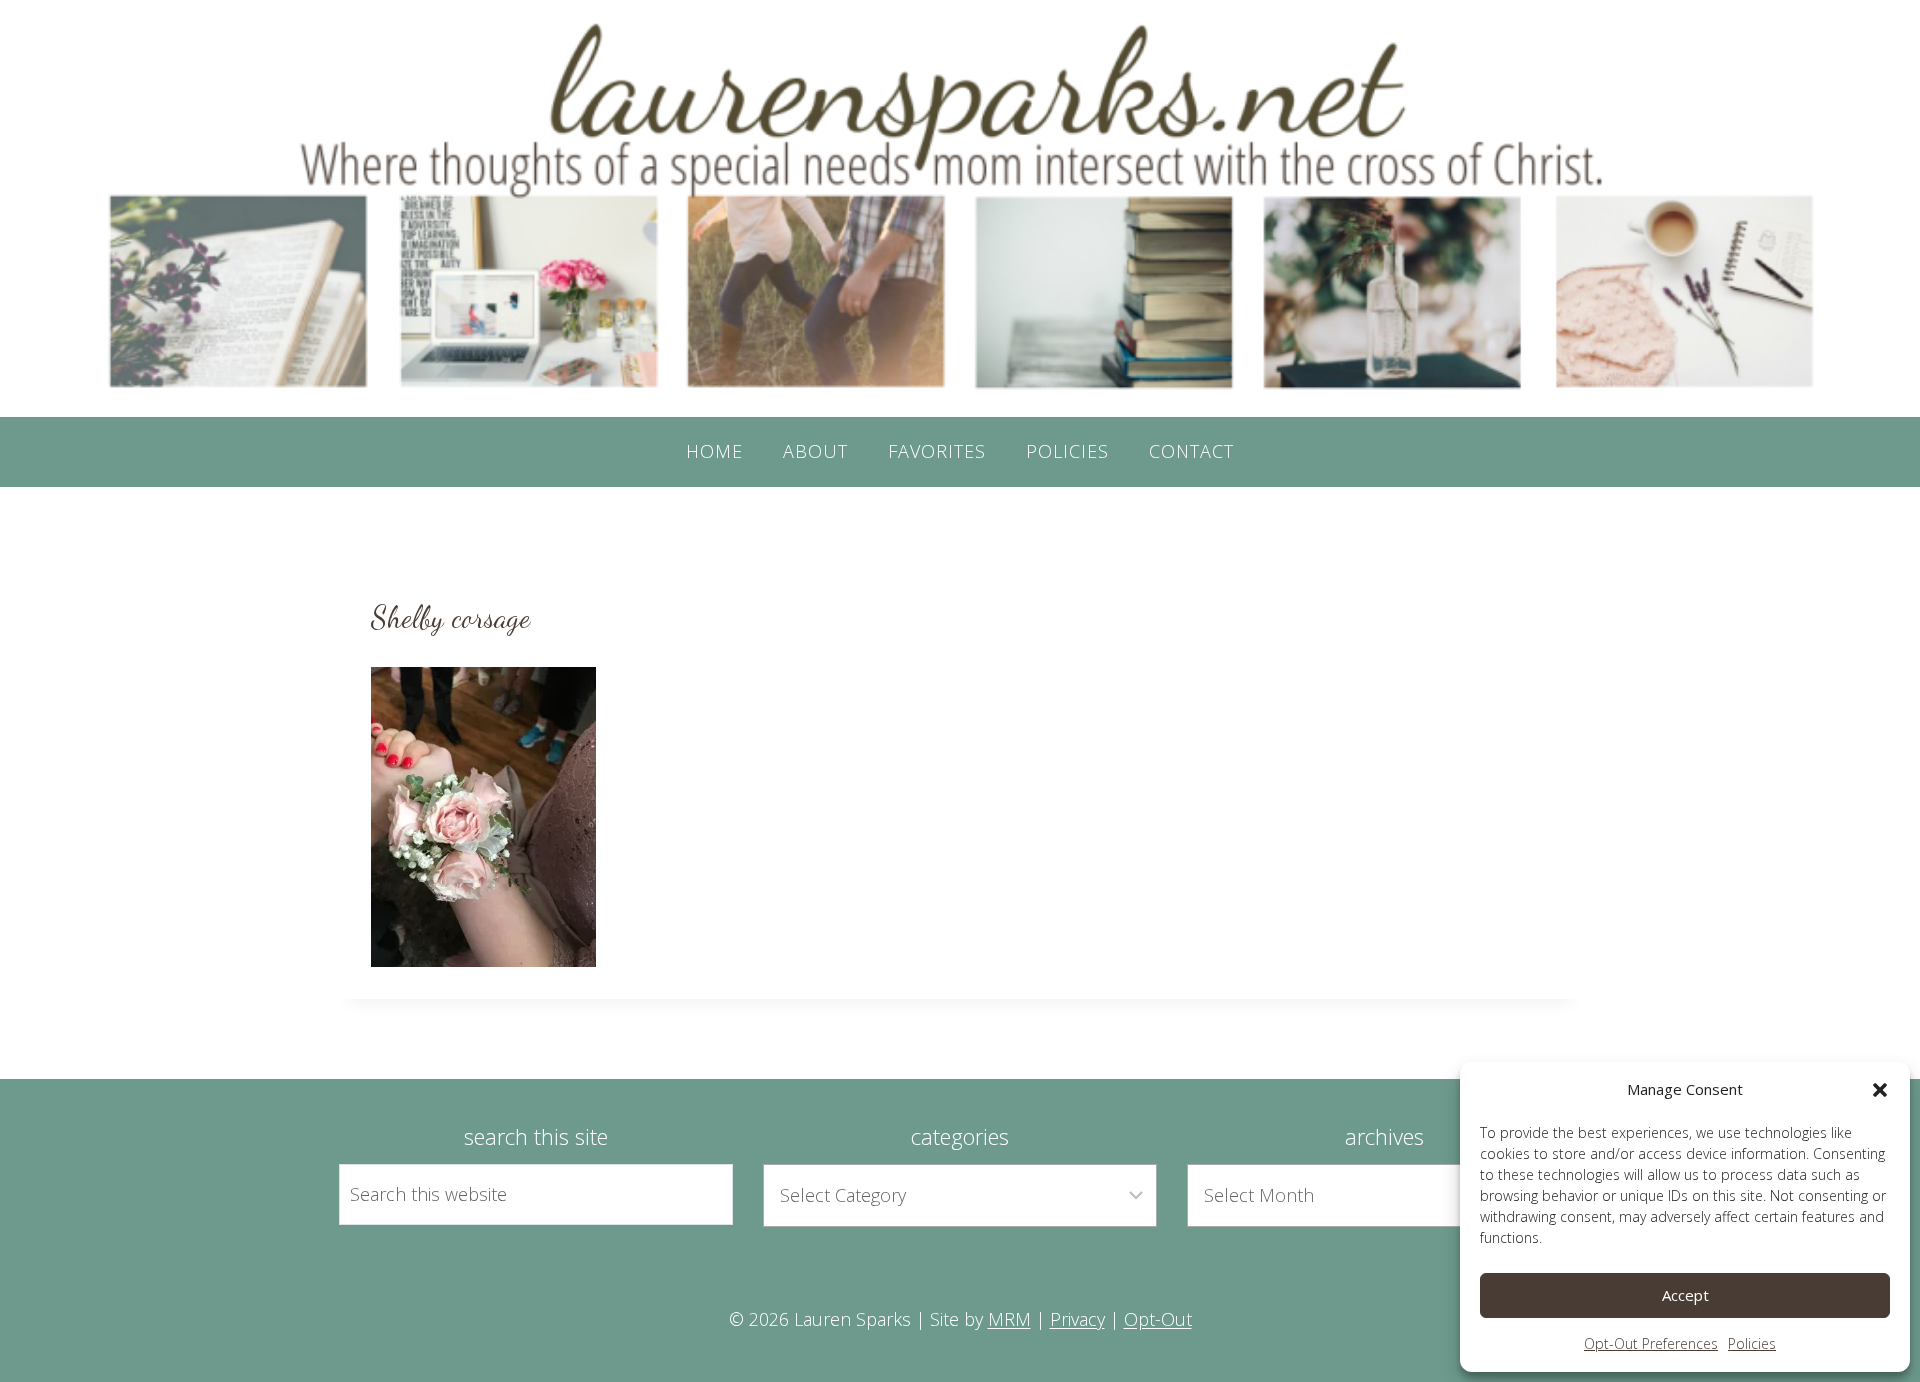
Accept (1685, 1295)
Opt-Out (1158, 1319)
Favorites (937, 451)
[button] (1880, 1090)
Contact (1191, 451)
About (815, 451)
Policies (1752, 1343)
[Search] (695, 1194)
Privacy (1077, 1319)
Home (714, 451)
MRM (1009, 1319)
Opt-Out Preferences (1651, 1343)
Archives (1384, 1136)
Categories (960, 1136)
